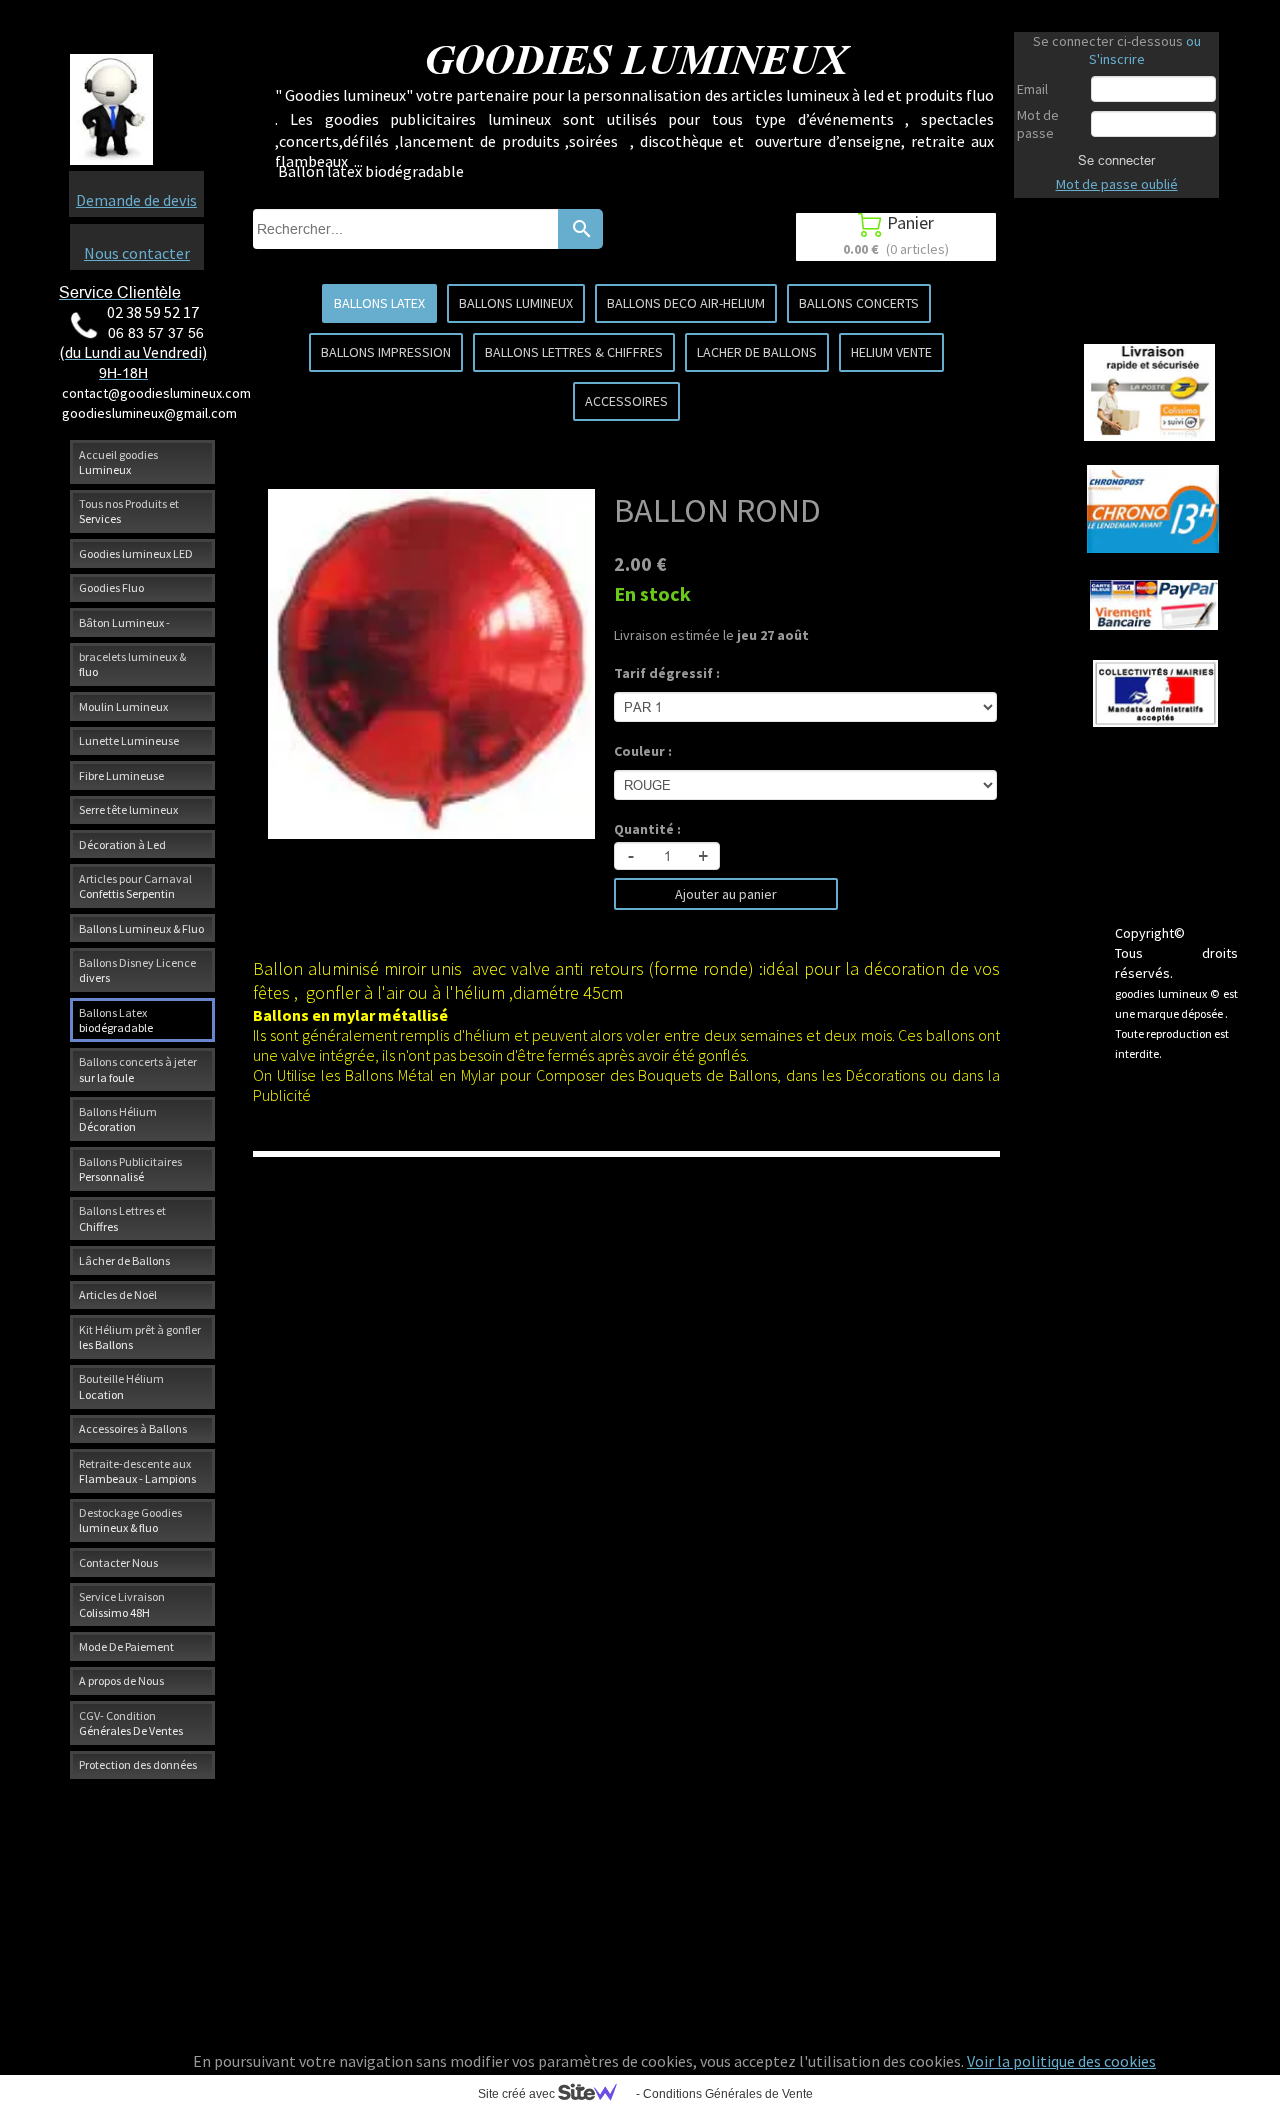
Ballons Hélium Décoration (118, 1119)
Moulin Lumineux (123, 706)
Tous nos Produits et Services (129, 511)
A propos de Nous (121, 1680)
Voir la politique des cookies (1061, 2061)
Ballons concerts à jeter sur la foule (138, 1069)
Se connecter (1116, 160)
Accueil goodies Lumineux (118, 462)
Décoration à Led (122, 844)
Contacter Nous (118, 1562)
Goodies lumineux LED (136, 553)
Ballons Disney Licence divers (137, 970)
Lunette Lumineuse (129, 740)
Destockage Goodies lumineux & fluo (130, 1520)
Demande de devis (136, 200)
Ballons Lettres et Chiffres (122, 1218)
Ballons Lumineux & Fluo (141, 928)
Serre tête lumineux (128, 809)
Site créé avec (518, 2094)
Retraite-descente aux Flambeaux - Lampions (137, 1471)
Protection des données (138, 1764)
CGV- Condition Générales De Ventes (131, 1723)
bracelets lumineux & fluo (132, 664)
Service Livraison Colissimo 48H (122, 1604)
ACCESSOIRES (626, 401)
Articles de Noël (118, 1294)
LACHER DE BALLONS (757, 352)
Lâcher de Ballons (124, 1260)
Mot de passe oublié (1117, 184)
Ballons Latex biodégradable (116, 1020)
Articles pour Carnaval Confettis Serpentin (135, 886)
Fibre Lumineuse (121, 775)
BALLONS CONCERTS (859, 303)
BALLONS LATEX (379, 303)
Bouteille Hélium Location (121, 1386)
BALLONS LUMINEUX (516, 303)
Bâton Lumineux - (124, 622)
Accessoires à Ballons (133, 1428)
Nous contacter (137, 253)
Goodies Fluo (111, 587)
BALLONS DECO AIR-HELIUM (686, 303)
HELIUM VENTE (891, 352)
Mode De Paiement (126, 1646)
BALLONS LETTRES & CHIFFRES (574, 352)
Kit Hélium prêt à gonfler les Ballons (140, 1337)
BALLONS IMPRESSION (386, 352)
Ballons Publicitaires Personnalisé (130, 1169)
